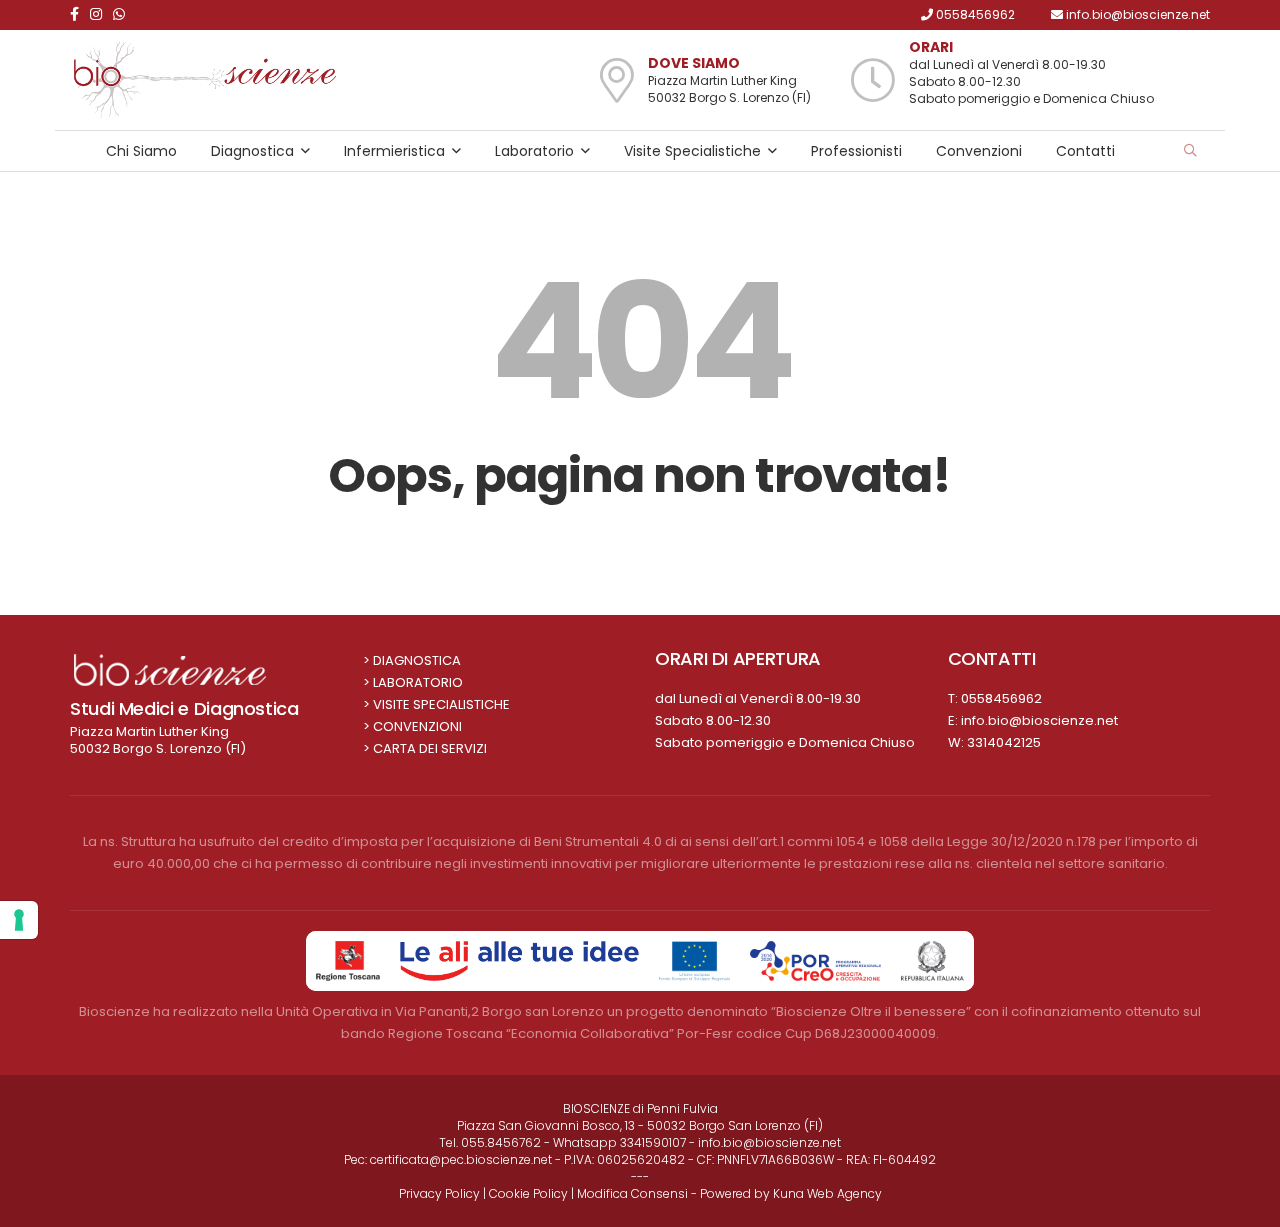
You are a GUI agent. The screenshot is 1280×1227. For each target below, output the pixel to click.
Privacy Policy (439, 1193)
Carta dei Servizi (430, 748)
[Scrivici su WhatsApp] (123, 14)
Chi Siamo (141, 151)
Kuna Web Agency (827, 1193)
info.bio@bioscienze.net (1039, 720)
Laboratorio (534, 151)
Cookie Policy (528, 1193)
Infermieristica (394, 151)
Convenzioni (979, 151)
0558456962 (1001, 698)
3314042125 (1004, 742)
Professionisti (856, 151)
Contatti (1085, 151)
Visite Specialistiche (692, 151)
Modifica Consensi (632, 1193)
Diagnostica (252, 151)
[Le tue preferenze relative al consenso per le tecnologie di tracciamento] (19, 920)
